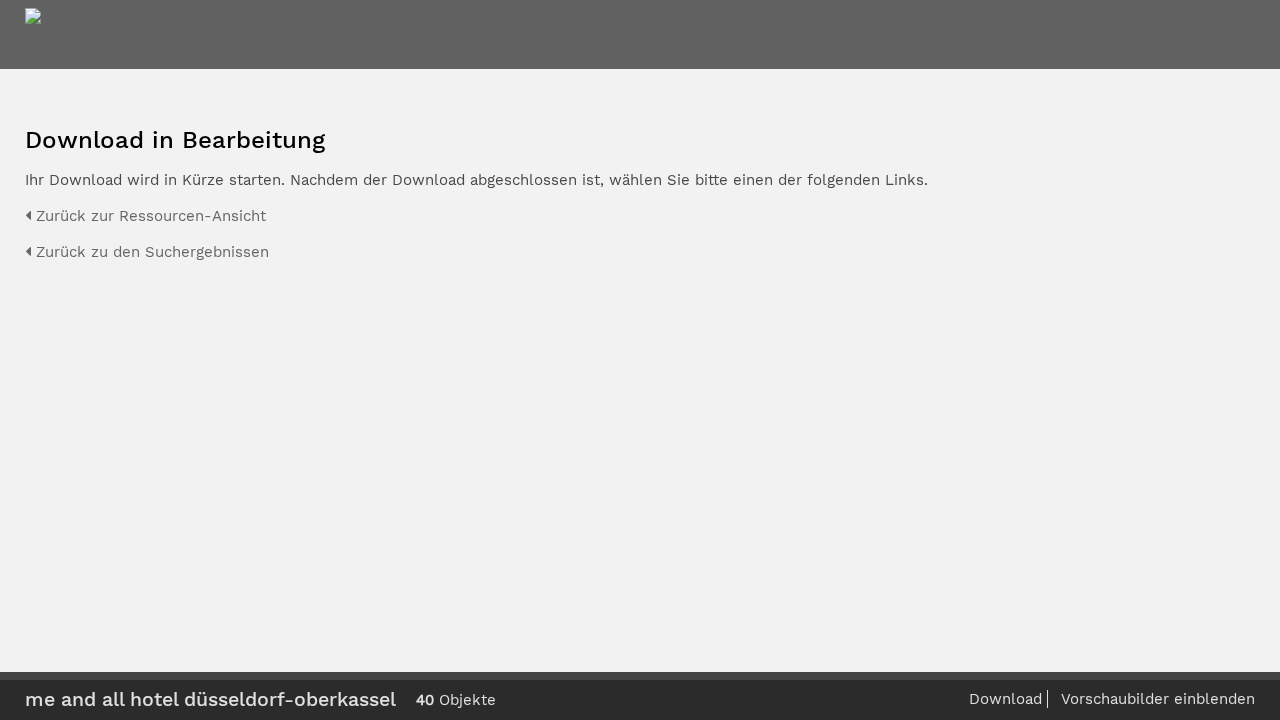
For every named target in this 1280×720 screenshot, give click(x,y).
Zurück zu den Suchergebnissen (150, 252)
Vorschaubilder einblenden (1158, 699)
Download (1005, 699)
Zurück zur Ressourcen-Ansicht (148, 216)
